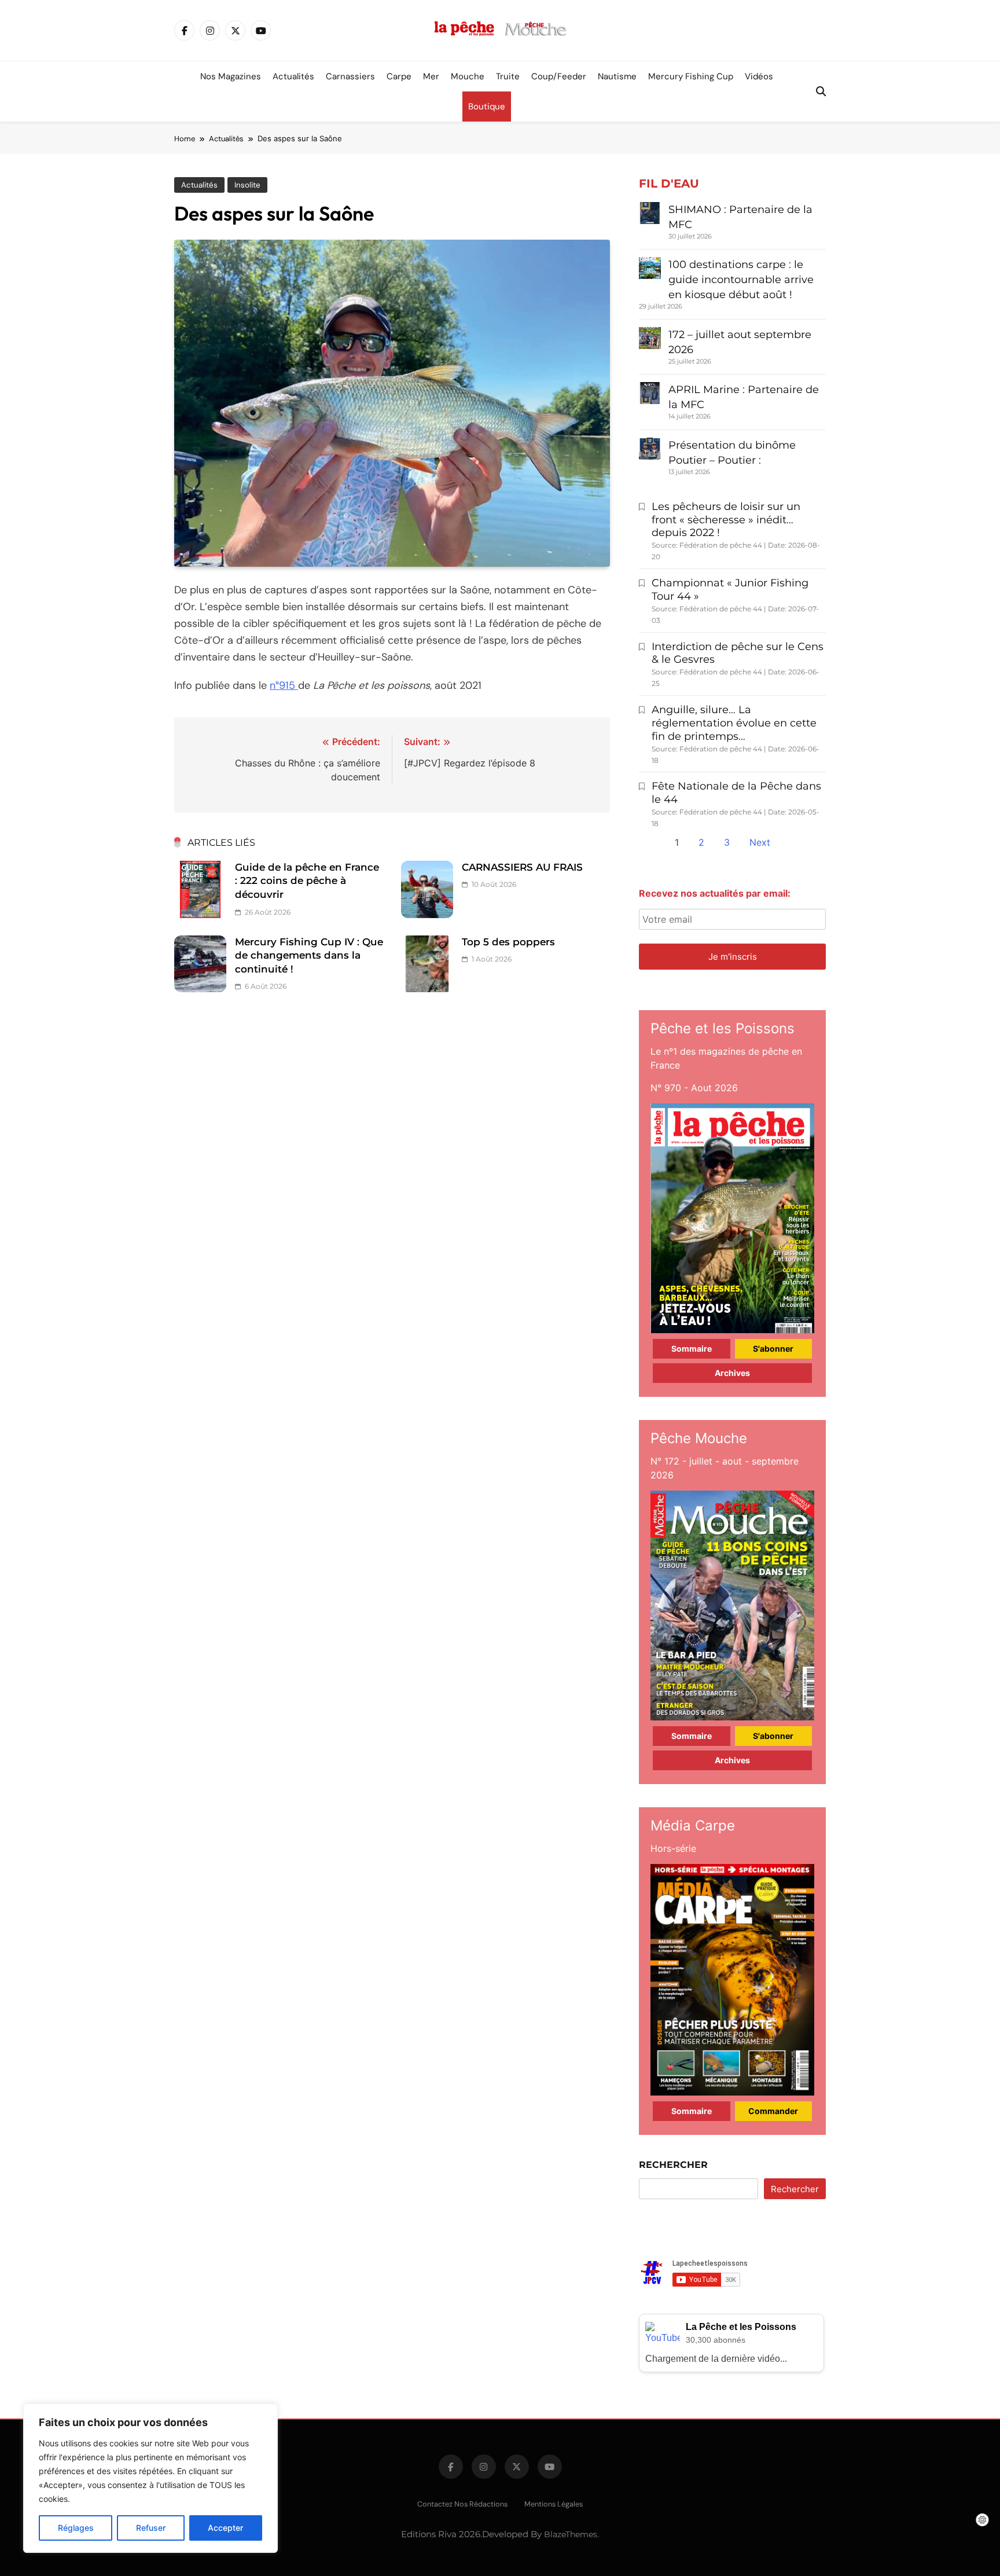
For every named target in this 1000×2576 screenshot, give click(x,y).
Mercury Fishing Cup (691, 76)
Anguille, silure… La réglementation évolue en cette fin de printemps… (734, 723)
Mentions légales (554, 2504)
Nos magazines (231, 76)
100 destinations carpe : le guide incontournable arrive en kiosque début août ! (741, 280)
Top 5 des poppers (508, 942)
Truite (508, 76)
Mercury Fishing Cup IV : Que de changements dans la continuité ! (309, 955)
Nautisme (617, 76)
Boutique (487, 107)
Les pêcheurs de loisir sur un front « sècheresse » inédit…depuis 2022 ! (726, 520)
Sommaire (692, 1348)
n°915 (284, 685)
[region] (150, 2478)
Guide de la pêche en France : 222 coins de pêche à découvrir (307, 881)
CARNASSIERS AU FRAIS (522, 867)
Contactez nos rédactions (462, 2504)
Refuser (151, 2528)
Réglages (76, 2528)
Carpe (399, 76)
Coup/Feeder (559, 76)
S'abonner (773, 1348)
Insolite (247, 185)
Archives (732, 1373)
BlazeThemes (571, 2534)
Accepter (225, 2528)
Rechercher (673, 2165)
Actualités (293, 76)
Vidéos (759, 76)
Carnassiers (350, 76)
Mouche (468, 76)
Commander (773, 2111)
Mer (431, 76)
